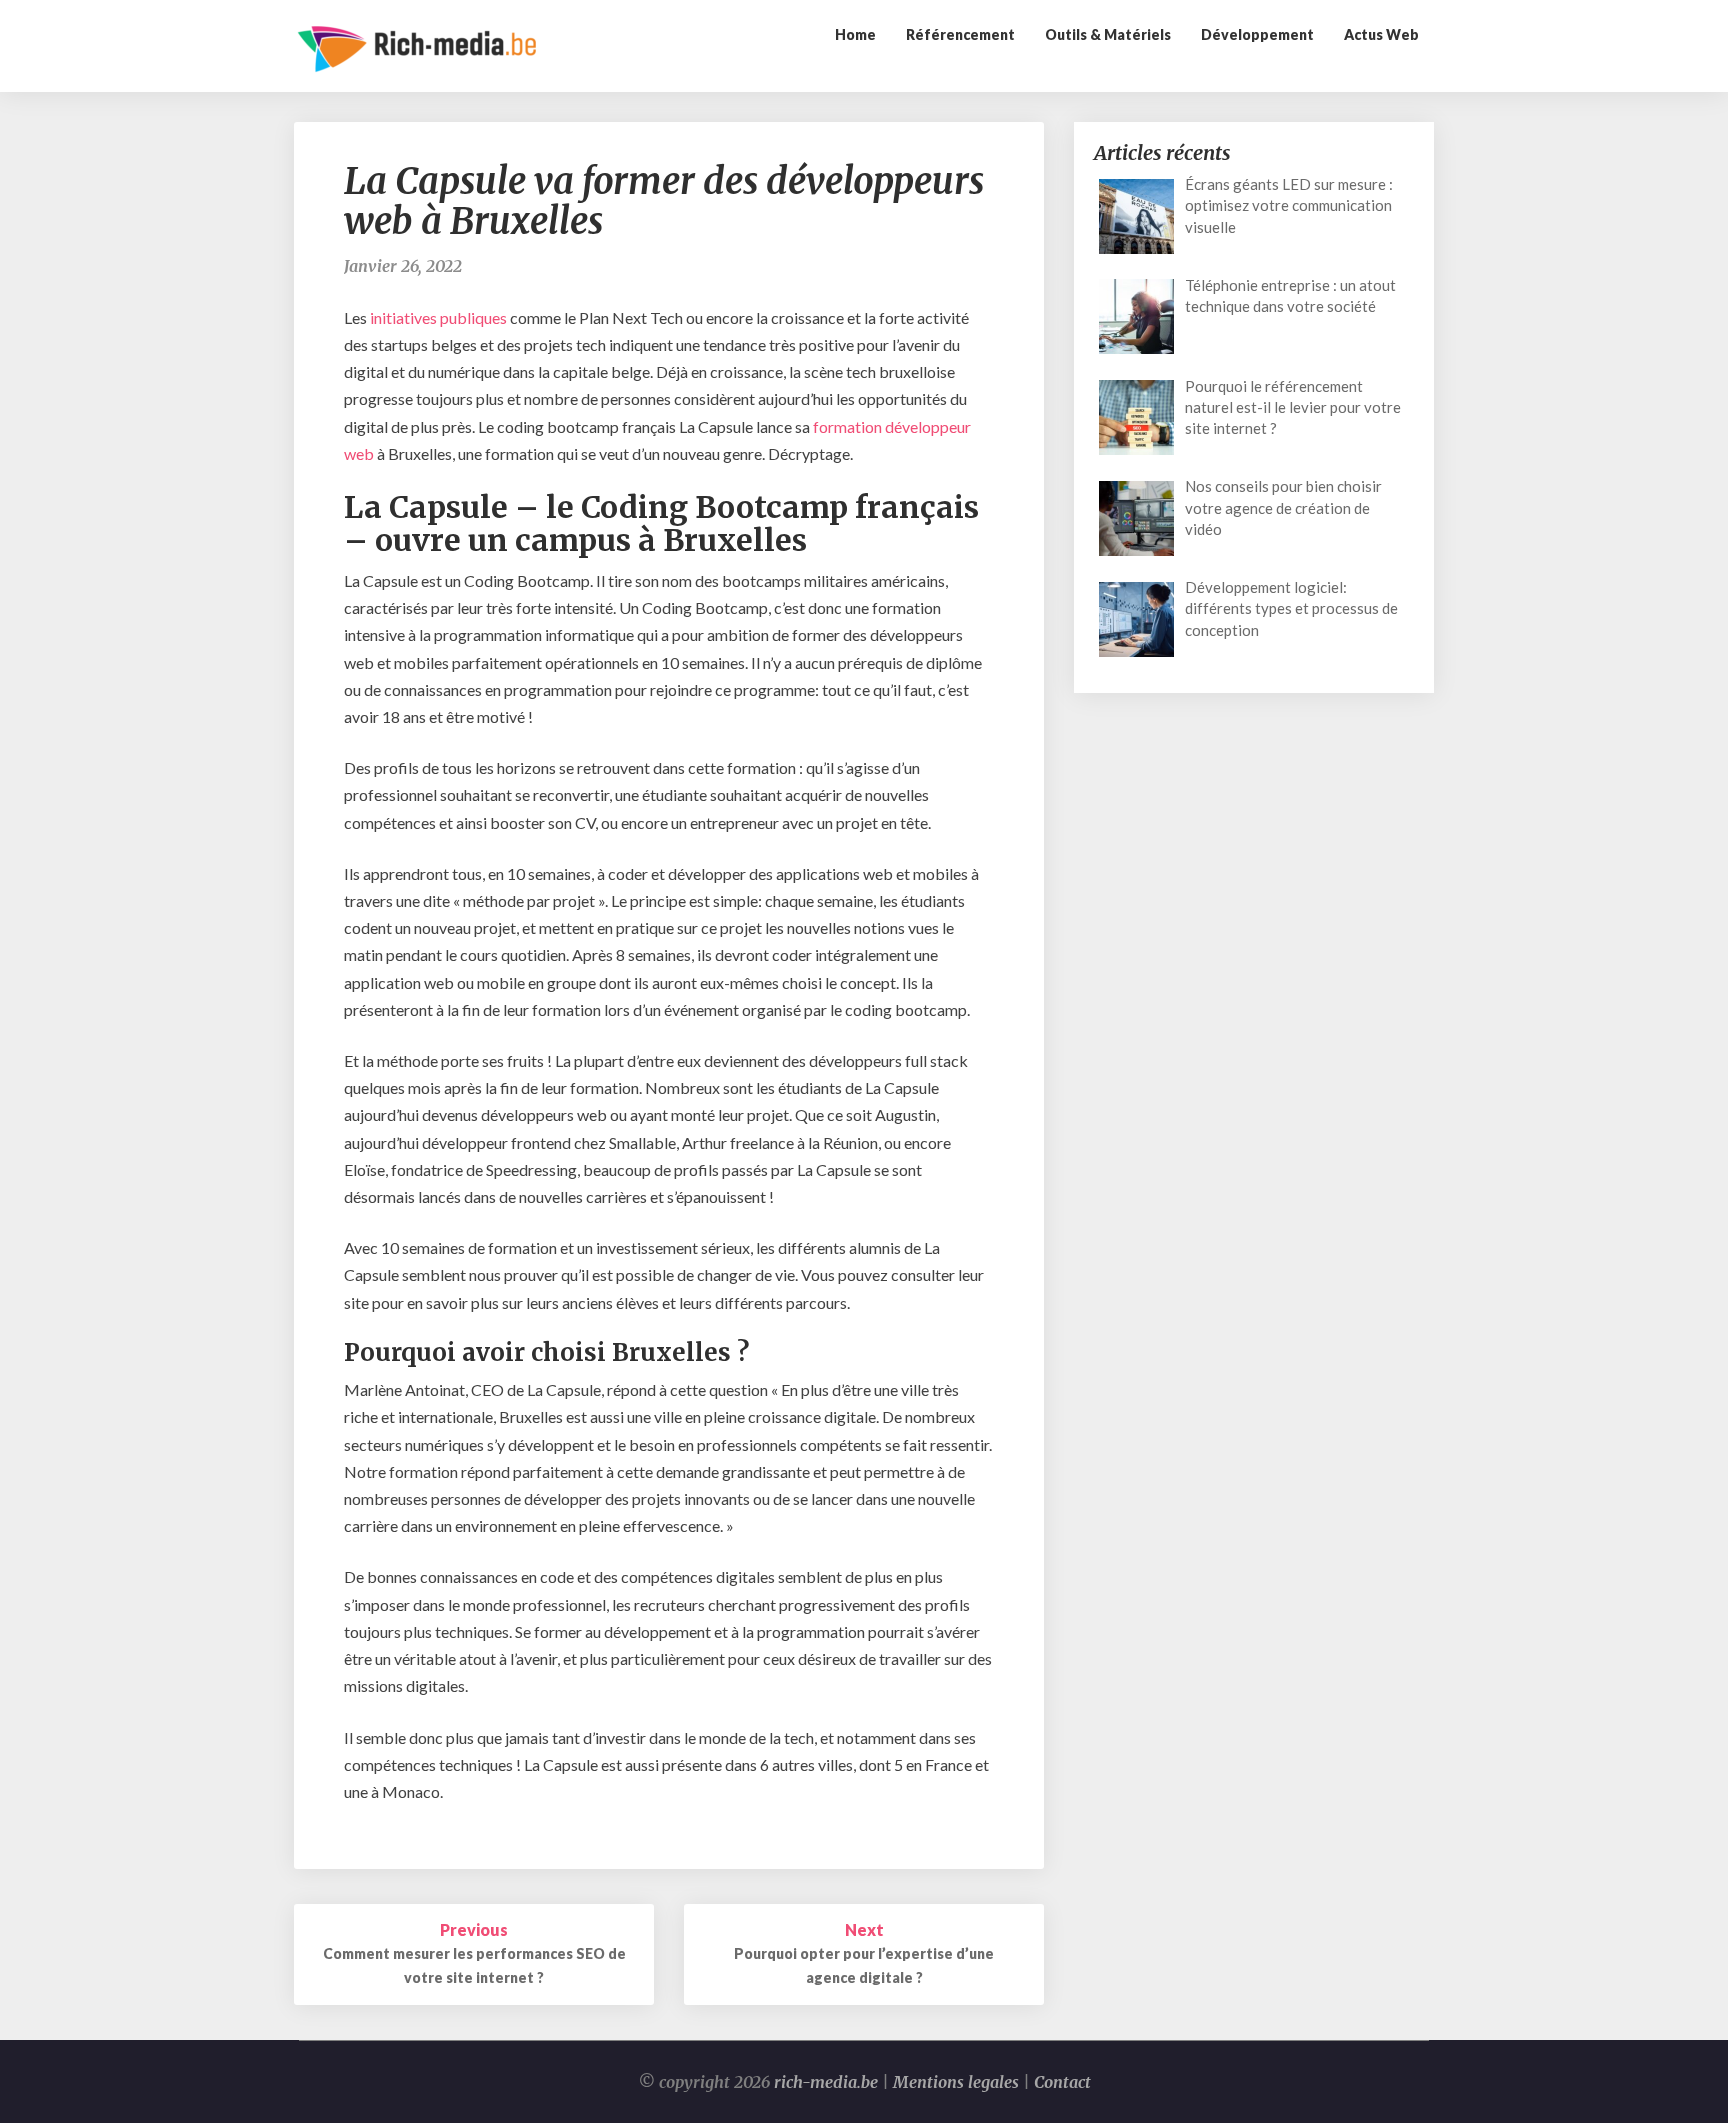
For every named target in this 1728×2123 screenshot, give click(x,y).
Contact (1062, 2082)
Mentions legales (956, 2082)
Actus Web (1381, 34)
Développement (1257, 34)
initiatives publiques (438, 317)
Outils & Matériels (1108, 34)
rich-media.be (826, 2082)
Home (855, 34)
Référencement (960, 34)
